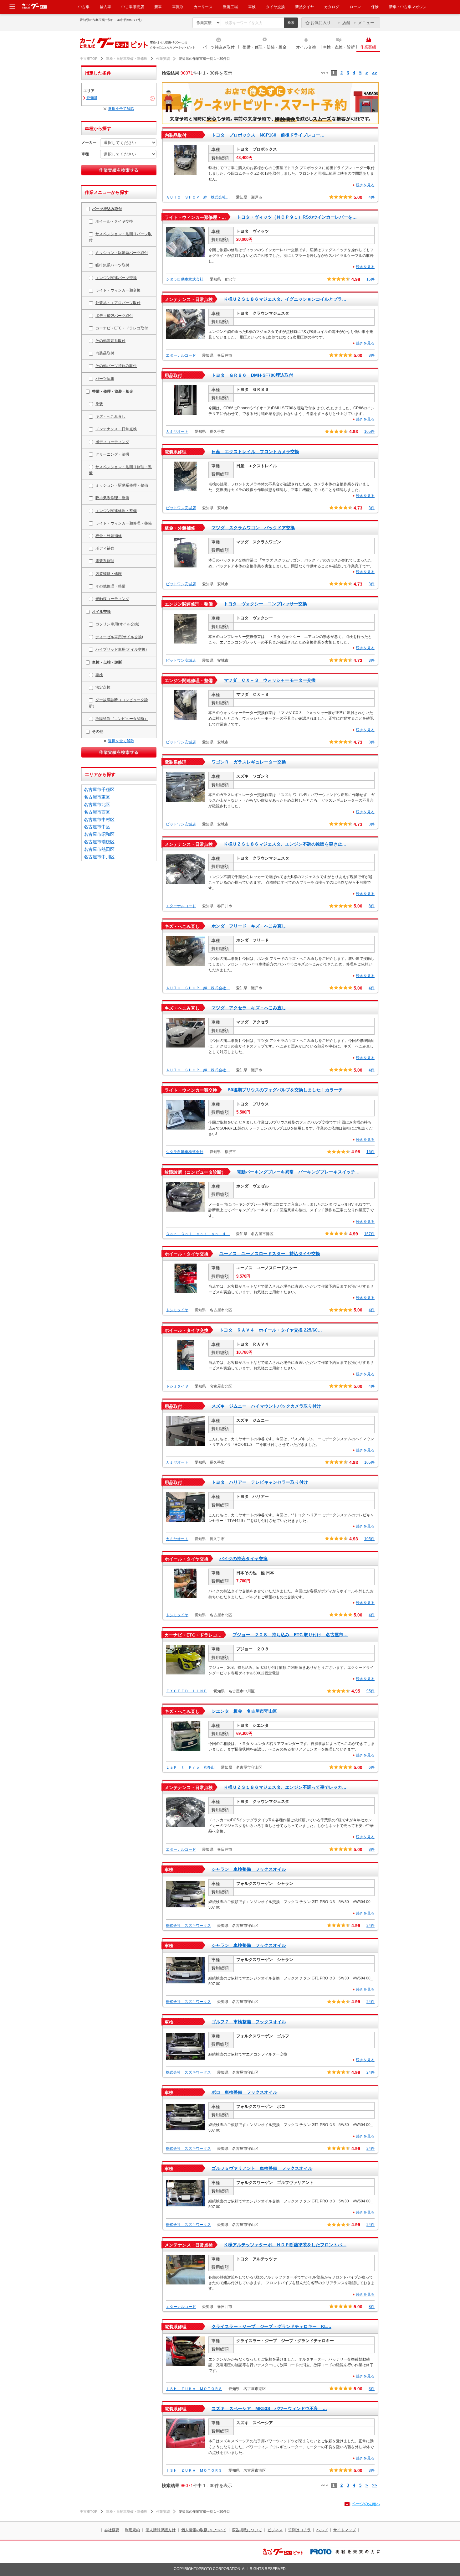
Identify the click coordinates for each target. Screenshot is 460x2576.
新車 (158, 7)
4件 (372, 197)
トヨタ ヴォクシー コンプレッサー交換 (265, 604)
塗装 (99, 404)
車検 (252, 7)
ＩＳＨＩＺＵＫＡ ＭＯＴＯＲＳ (194, 2389)
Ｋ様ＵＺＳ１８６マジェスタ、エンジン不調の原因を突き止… (285, 844)
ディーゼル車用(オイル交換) (119, 637)
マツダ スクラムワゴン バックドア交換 (253, 528)
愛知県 (92, 98)
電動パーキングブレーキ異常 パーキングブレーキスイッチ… (298, 1172)
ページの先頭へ (366, 2504)
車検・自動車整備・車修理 (127, 59)
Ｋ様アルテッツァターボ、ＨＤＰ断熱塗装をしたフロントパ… (285, 2245)
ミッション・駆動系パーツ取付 (122, 253)
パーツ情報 (105, 379)
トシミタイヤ (177, 1310)
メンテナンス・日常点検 (116, 429)
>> (375, 73)
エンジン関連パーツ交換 (116, 278)
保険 (375, 7)
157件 (369, 1234)
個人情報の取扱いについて (204, 2530)
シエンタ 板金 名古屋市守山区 (244, 1711)
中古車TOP (89, 59)
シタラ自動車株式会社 (185, 279)
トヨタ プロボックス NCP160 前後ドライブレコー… (268, 135)
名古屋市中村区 (99, 820)
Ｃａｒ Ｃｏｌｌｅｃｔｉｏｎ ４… (198, 1234)
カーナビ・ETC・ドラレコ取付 (122, 328)
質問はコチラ (299, 2530)
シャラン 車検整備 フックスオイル (249, 1869)
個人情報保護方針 (161, 2530)
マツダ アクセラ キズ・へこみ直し (249, 1008)
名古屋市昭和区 (99, 834)
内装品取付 (105, 353)
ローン (355, 7)
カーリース (203, 7)
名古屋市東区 (97, 797)
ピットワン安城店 (181, 508)
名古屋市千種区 (99, 789)
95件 (371, 1691)
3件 (372, 508)
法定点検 (103, 687)
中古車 (84, 7)
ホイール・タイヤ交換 (114, 221)
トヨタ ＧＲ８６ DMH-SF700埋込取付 (252, 375)
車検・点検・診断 (339, 47)
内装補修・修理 (109, 574)
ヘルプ (322, 2530)
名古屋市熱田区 (99, 849)
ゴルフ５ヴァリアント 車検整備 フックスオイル (262, 2168)
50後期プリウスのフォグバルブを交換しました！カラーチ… (288, 1090)
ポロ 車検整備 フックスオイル (244, 2092)
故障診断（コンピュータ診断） (122, 719)
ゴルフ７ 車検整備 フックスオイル (249, 2022)
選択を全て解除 (121, 109)
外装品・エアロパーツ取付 (118, 303)
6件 (372, 1767)
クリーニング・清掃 (112, 454)
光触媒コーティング (112, 599)
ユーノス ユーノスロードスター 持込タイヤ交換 (270, 1254)
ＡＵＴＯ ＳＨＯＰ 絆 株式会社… (198, 197)
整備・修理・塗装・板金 (264, 47)
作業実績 (368, 47)
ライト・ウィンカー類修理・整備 (124, 523)
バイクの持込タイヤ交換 (243, 1559)
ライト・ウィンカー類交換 (118, 290)
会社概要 (112, 2530)
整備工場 (230, 7)
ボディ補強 (105, 548)
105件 (369, 432)
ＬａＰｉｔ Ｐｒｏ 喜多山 (190, 1767)
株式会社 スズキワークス (188, 1926)
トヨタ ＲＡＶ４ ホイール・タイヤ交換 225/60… (271, 1330)
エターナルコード (181, 355)
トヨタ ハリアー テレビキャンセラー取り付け (260, 1482)
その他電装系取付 (110, 341)
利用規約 (132, 2530)
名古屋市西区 (97, 812)
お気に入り (321, 23)
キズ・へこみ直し (110, 416)
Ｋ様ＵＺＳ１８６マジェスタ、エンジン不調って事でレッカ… (285, 1787)
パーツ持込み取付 (219, 47)
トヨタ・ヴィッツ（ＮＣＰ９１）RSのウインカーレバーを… (297, 217)
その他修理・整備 (110, 586)
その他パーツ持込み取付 (116, 366)
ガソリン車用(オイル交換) (117, 624)
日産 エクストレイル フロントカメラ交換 (255, 452)
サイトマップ (345, 2530)
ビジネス (275, 2530)
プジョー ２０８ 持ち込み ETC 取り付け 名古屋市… (290, 1635)
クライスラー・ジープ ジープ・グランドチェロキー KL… (271, 2326)
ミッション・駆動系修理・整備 (122, 485)
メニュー (366, 23)
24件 (371, 1926)
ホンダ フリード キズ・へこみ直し (249, 926)
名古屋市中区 (97, 827)
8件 (372, 355)
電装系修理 (105, 561)
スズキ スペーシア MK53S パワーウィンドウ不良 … (269, 2408)
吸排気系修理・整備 (112, 498)
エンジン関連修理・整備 (116, 511)
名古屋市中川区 (99, 857)
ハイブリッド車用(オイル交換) (121, 649)
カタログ (332, 7)
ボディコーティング (112, 442)
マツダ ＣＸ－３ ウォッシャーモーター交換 (270, 680)
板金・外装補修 (109, 536)
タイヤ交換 (275, 7)
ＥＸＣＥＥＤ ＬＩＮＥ (187, 1691)
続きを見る (365, 185)
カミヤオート (177, 432)
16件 (371, 279)
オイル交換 (306, 47)
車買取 (178, 7)
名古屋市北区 (97, 804)
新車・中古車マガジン (408, 7)
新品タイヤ (304, 7)
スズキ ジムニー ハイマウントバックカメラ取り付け (266, 1406)
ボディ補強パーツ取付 (114, 316)
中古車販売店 (133, 7)
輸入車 (105, 7)
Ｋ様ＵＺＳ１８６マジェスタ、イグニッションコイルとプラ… (285, 299)
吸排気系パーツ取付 (112, 265)
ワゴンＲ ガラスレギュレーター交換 (249, 762)
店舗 (346, 23)
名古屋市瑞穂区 (99, 842)
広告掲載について (247, 2530)
